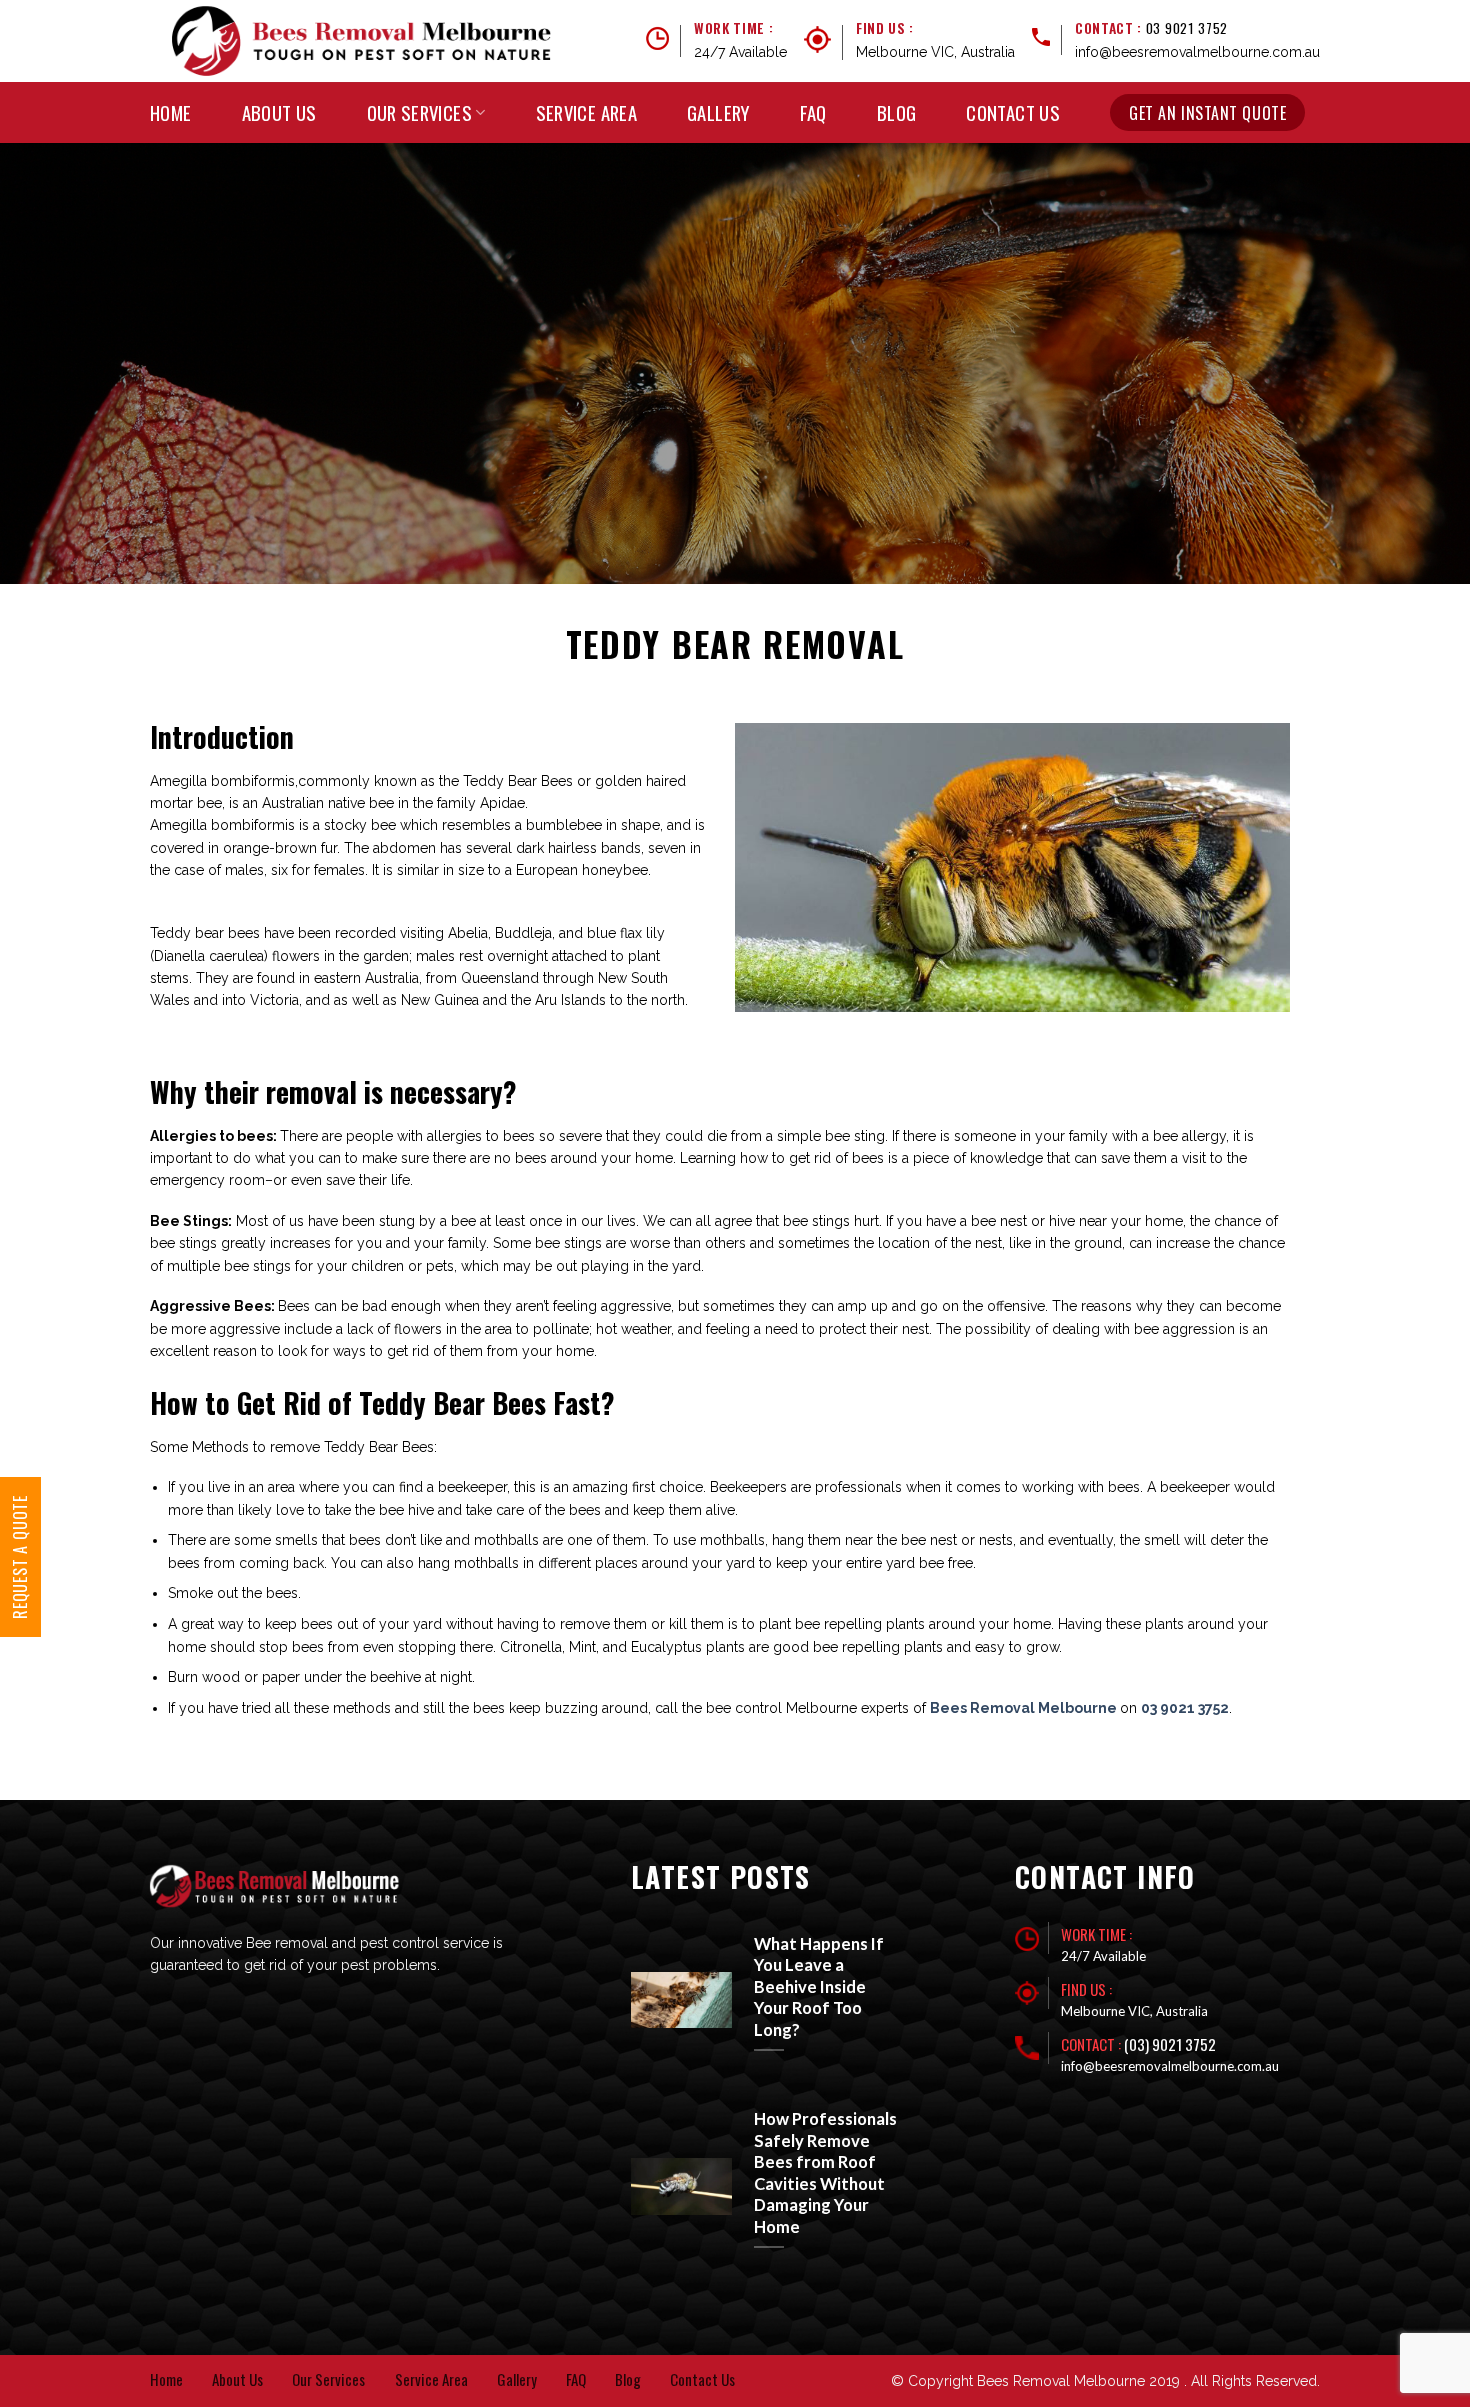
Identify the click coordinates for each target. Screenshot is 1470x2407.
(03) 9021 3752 (1170, 2044)
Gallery (718, 112)
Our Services (420, 112)
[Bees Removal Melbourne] (362, 41)
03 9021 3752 (1187, 28)
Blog (897, 112)
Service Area (587, 112)
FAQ (813, 112)
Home (171, 112)
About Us (279, 112)
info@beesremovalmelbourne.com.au (1197, 52)
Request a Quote (20, 1557)
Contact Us (1013, 112)
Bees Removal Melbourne (1025, 1708)
